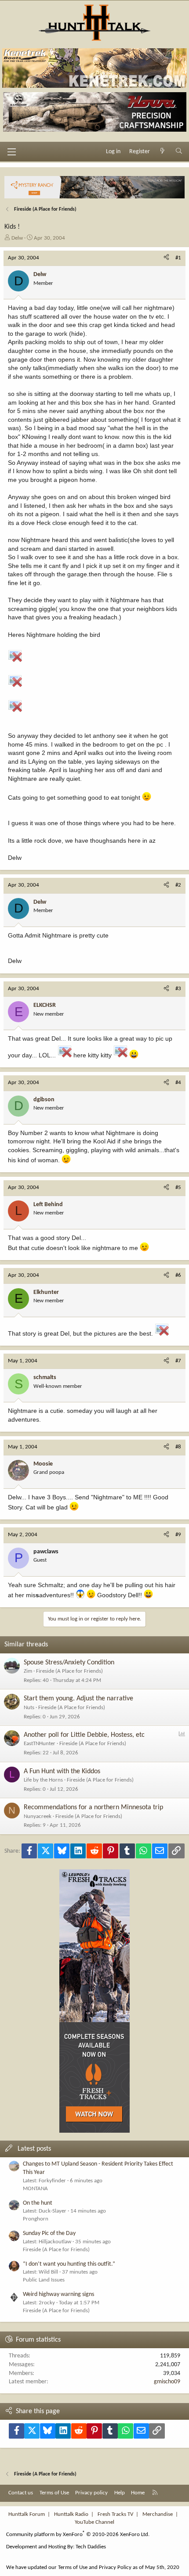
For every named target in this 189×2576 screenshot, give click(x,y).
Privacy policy (91, 2493)
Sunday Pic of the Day (49, 2233)
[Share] (166, 258)
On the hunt (38, 2203)
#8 (178, 1447)
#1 (178, 258)
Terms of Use (54, 2493)
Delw (17, 238)
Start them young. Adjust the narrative (78, 1699)
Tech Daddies (91, 2547)
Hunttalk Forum (27, 2514)
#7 (178, 1361)
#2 (178, 885)
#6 (178, 1275)
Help (120, 2493)
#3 (178, 989)
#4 (178, 1083)
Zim (28, 1671)
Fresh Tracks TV (115, 2514)
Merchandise (158, 2514)
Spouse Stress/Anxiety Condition (69, 1663)
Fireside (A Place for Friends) (69, 1671)
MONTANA (35, 2189)
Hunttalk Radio (71, 2514)
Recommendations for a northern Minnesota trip (93, 1807)
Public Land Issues (44, 2280)
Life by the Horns (43, 1780)
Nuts (29, 1708)
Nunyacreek (38, 1816)
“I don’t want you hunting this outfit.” (69, 2264)
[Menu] (11, 152)
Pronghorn (36, 2219)
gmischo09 (167, 2382)
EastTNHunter (40, 1744)
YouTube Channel (94, 2522)
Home (138, 2493)
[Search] (179, 152)
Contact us (21, 2493)
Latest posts (34, 2149)
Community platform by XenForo (78, 2535)
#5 (178, 1187)
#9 (178, 1535)
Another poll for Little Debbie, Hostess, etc (84, 1735)
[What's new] (163, 152)
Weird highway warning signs (58, 2294)
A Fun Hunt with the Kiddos (62, 1771)
